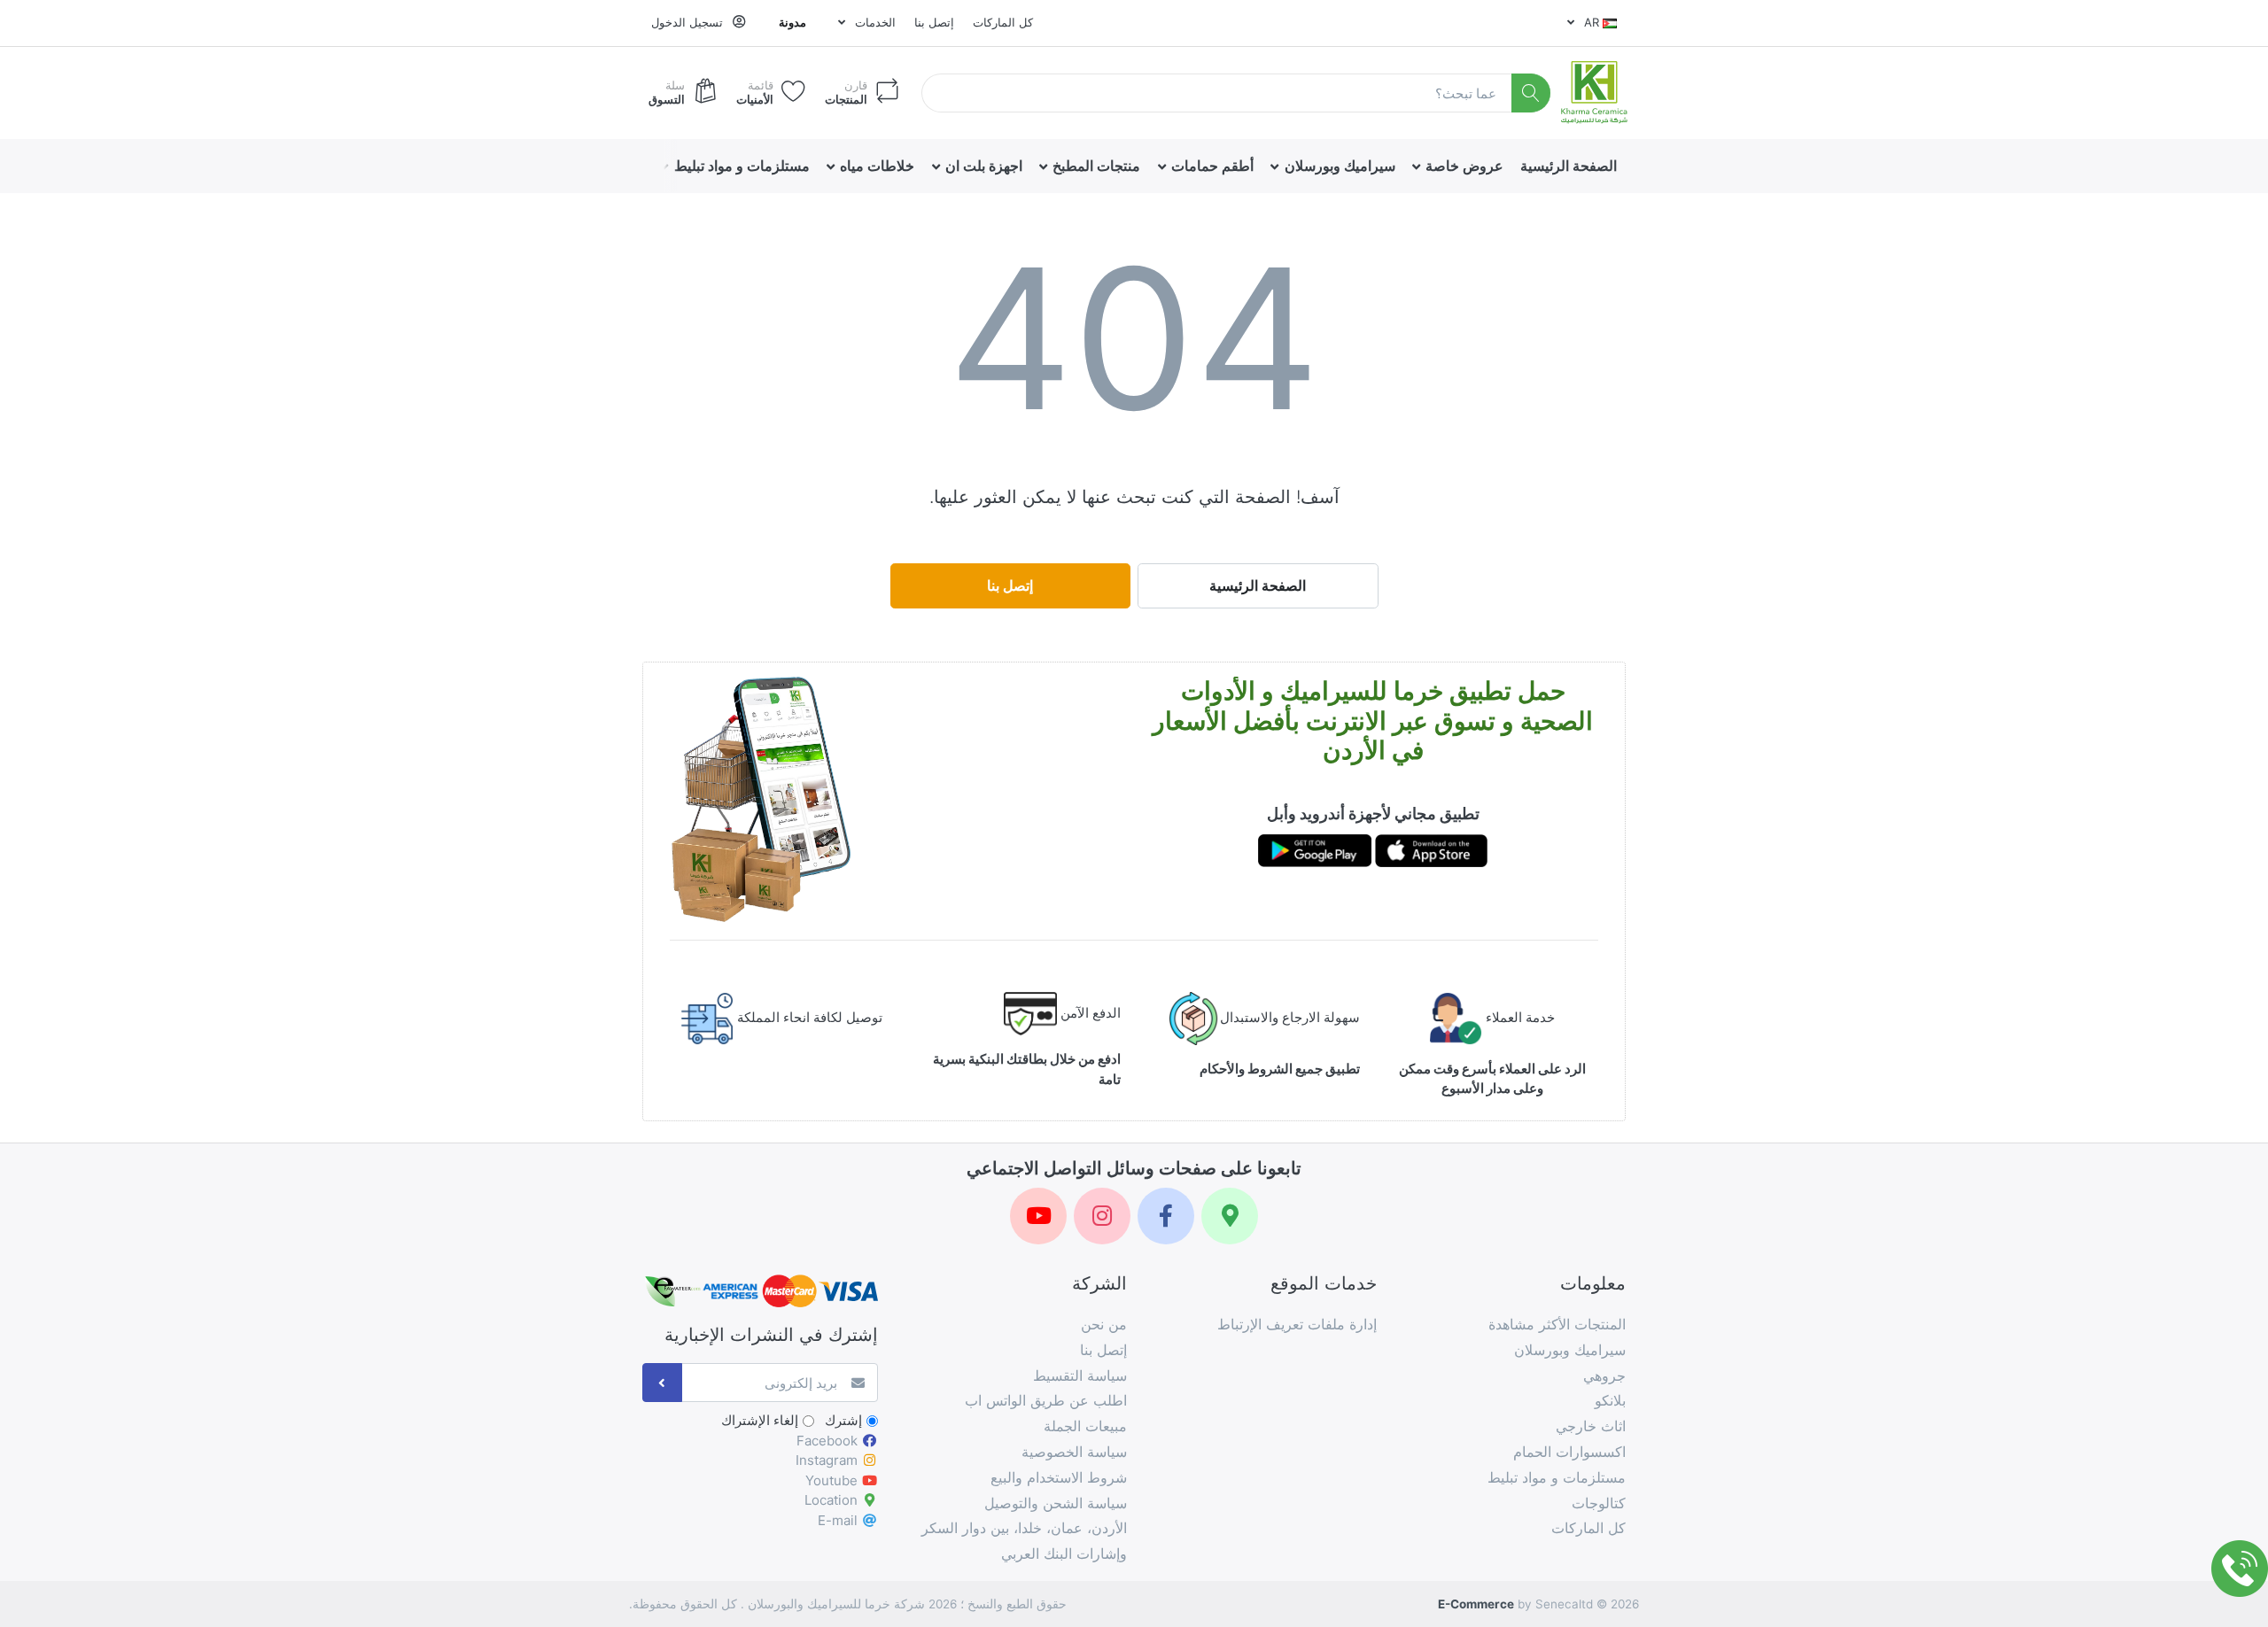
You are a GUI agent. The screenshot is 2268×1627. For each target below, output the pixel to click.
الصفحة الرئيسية (1258, 585)
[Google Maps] (1230, 1216)
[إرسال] (662, 1383)
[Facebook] (1166, 1216)
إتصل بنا (934, 22)
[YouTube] (1038, 1216)
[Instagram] (1102, 1216)
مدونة (792, 22)
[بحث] (1531, 93)
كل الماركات (1003, 22)
